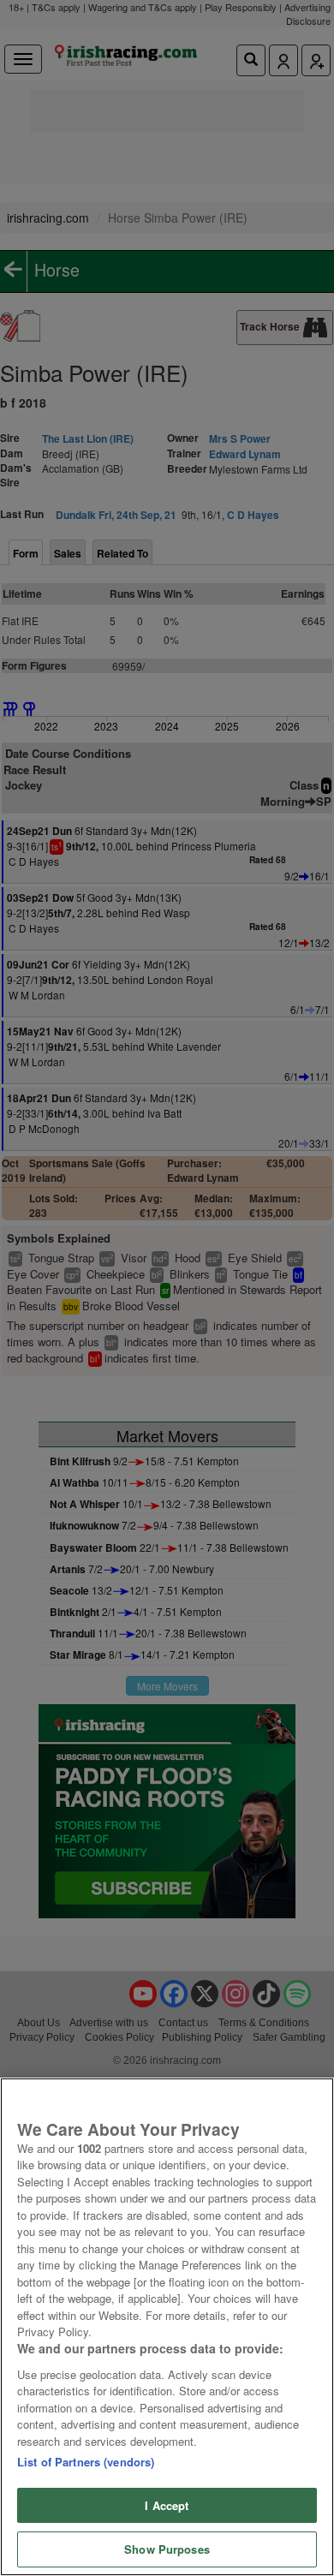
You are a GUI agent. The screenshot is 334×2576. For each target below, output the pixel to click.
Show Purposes (167, 2549)
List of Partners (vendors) (86, 2462)
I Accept (167, 2505)
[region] (167, 2327)
